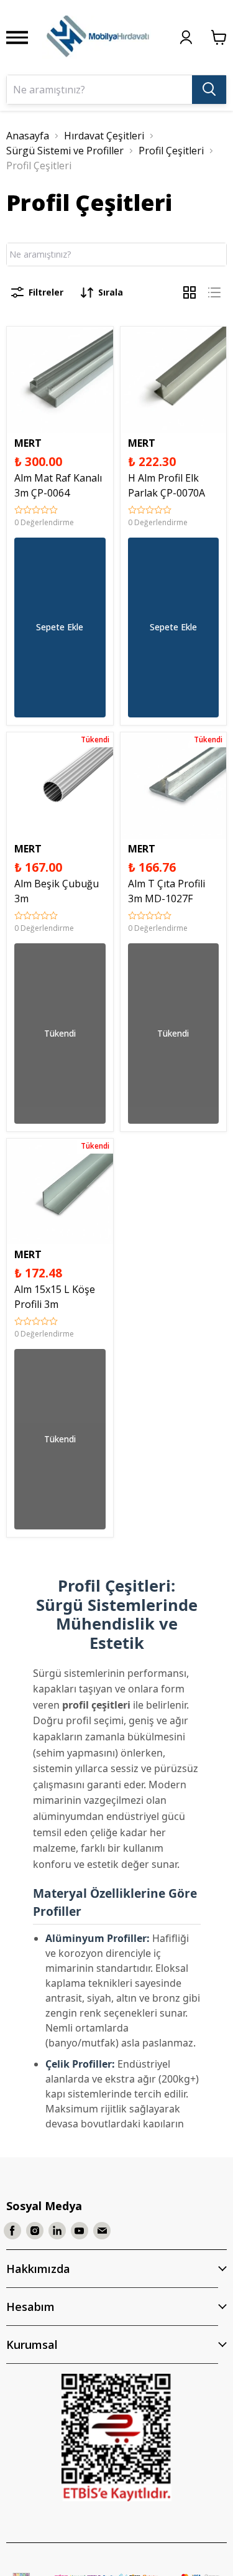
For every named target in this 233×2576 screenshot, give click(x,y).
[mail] (102, 2231)
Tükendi (60, 1033)
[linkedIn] (57, 2231)
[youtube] (80, 2231)
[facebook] (12, 2231)
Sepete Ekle (60, 627)
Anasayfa (28, 136)
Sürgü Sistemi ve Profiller (65, 151)
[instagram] (35, 2231)
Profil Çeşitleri (171, 151)
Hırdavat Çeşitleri (104, 136)
